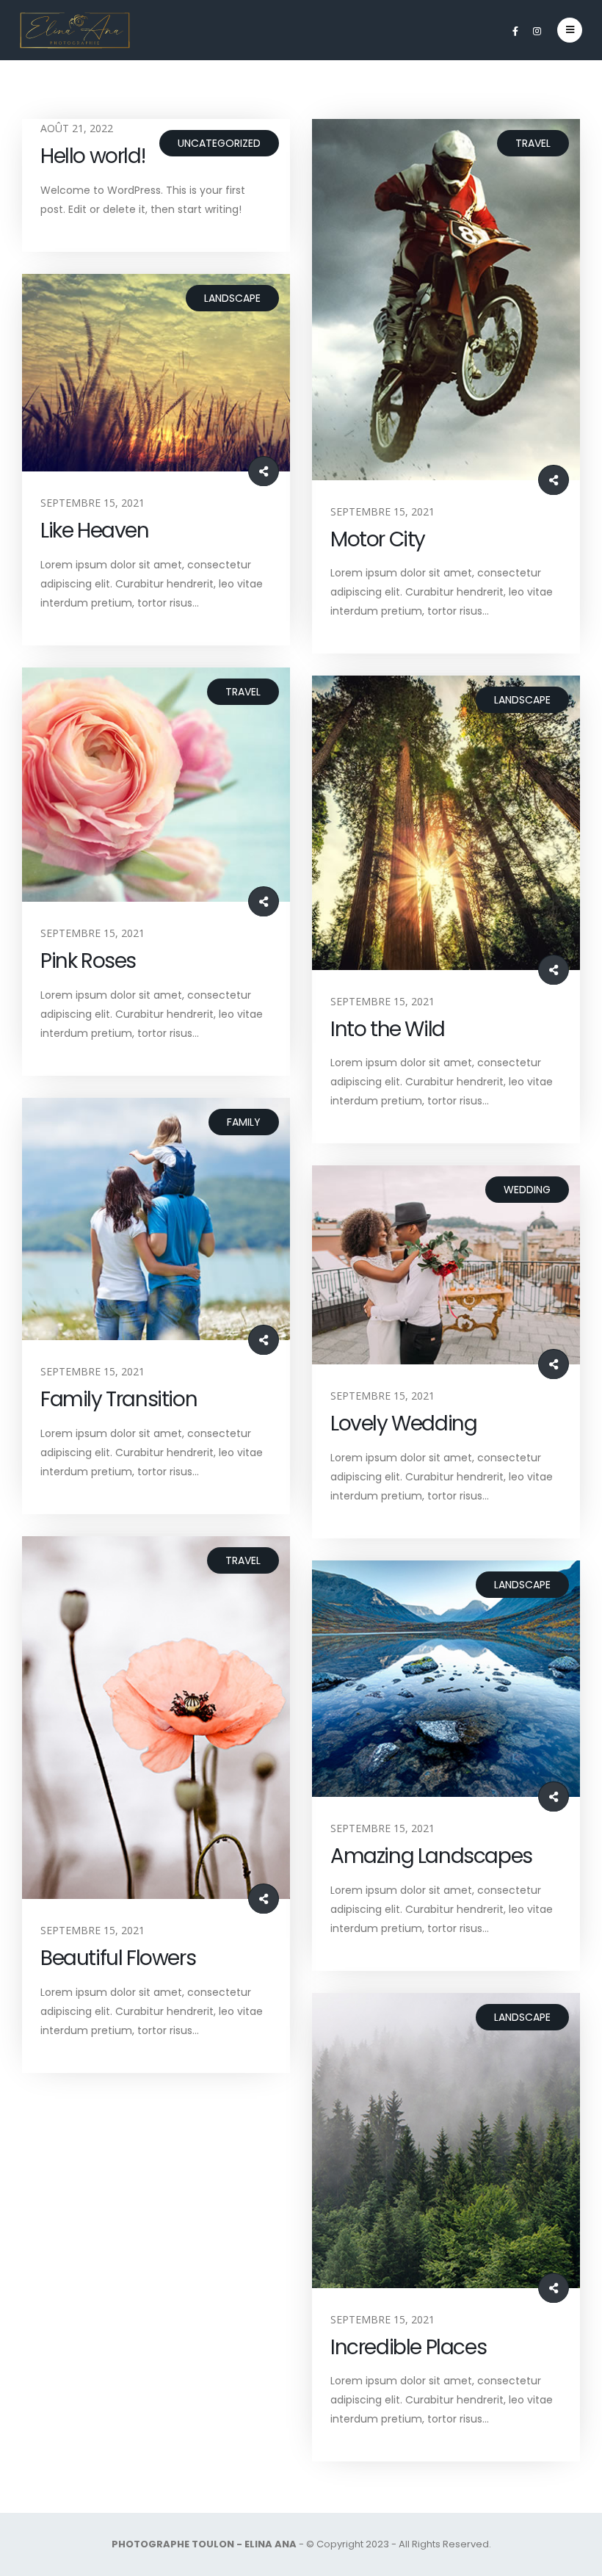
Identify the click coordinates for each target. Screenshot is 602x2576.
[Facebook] (515, 31)
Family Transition (119, 1399)
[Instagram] (537, 31)
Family (244, 1122)
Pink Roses (88, 961)
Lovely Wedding (403, 1423)
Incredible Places (408, 2347)
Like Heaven (95, 531)
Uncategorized (219, 143)
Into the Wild (388, 1029)
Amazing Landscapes (431, 1856)
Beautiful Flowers (118, 1958)
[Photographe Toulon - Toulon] (75, 30)
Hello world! (93, 156)
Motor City (378, 539)
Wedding (527, 1190)
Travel (533, 143)
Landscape (232, 298)
